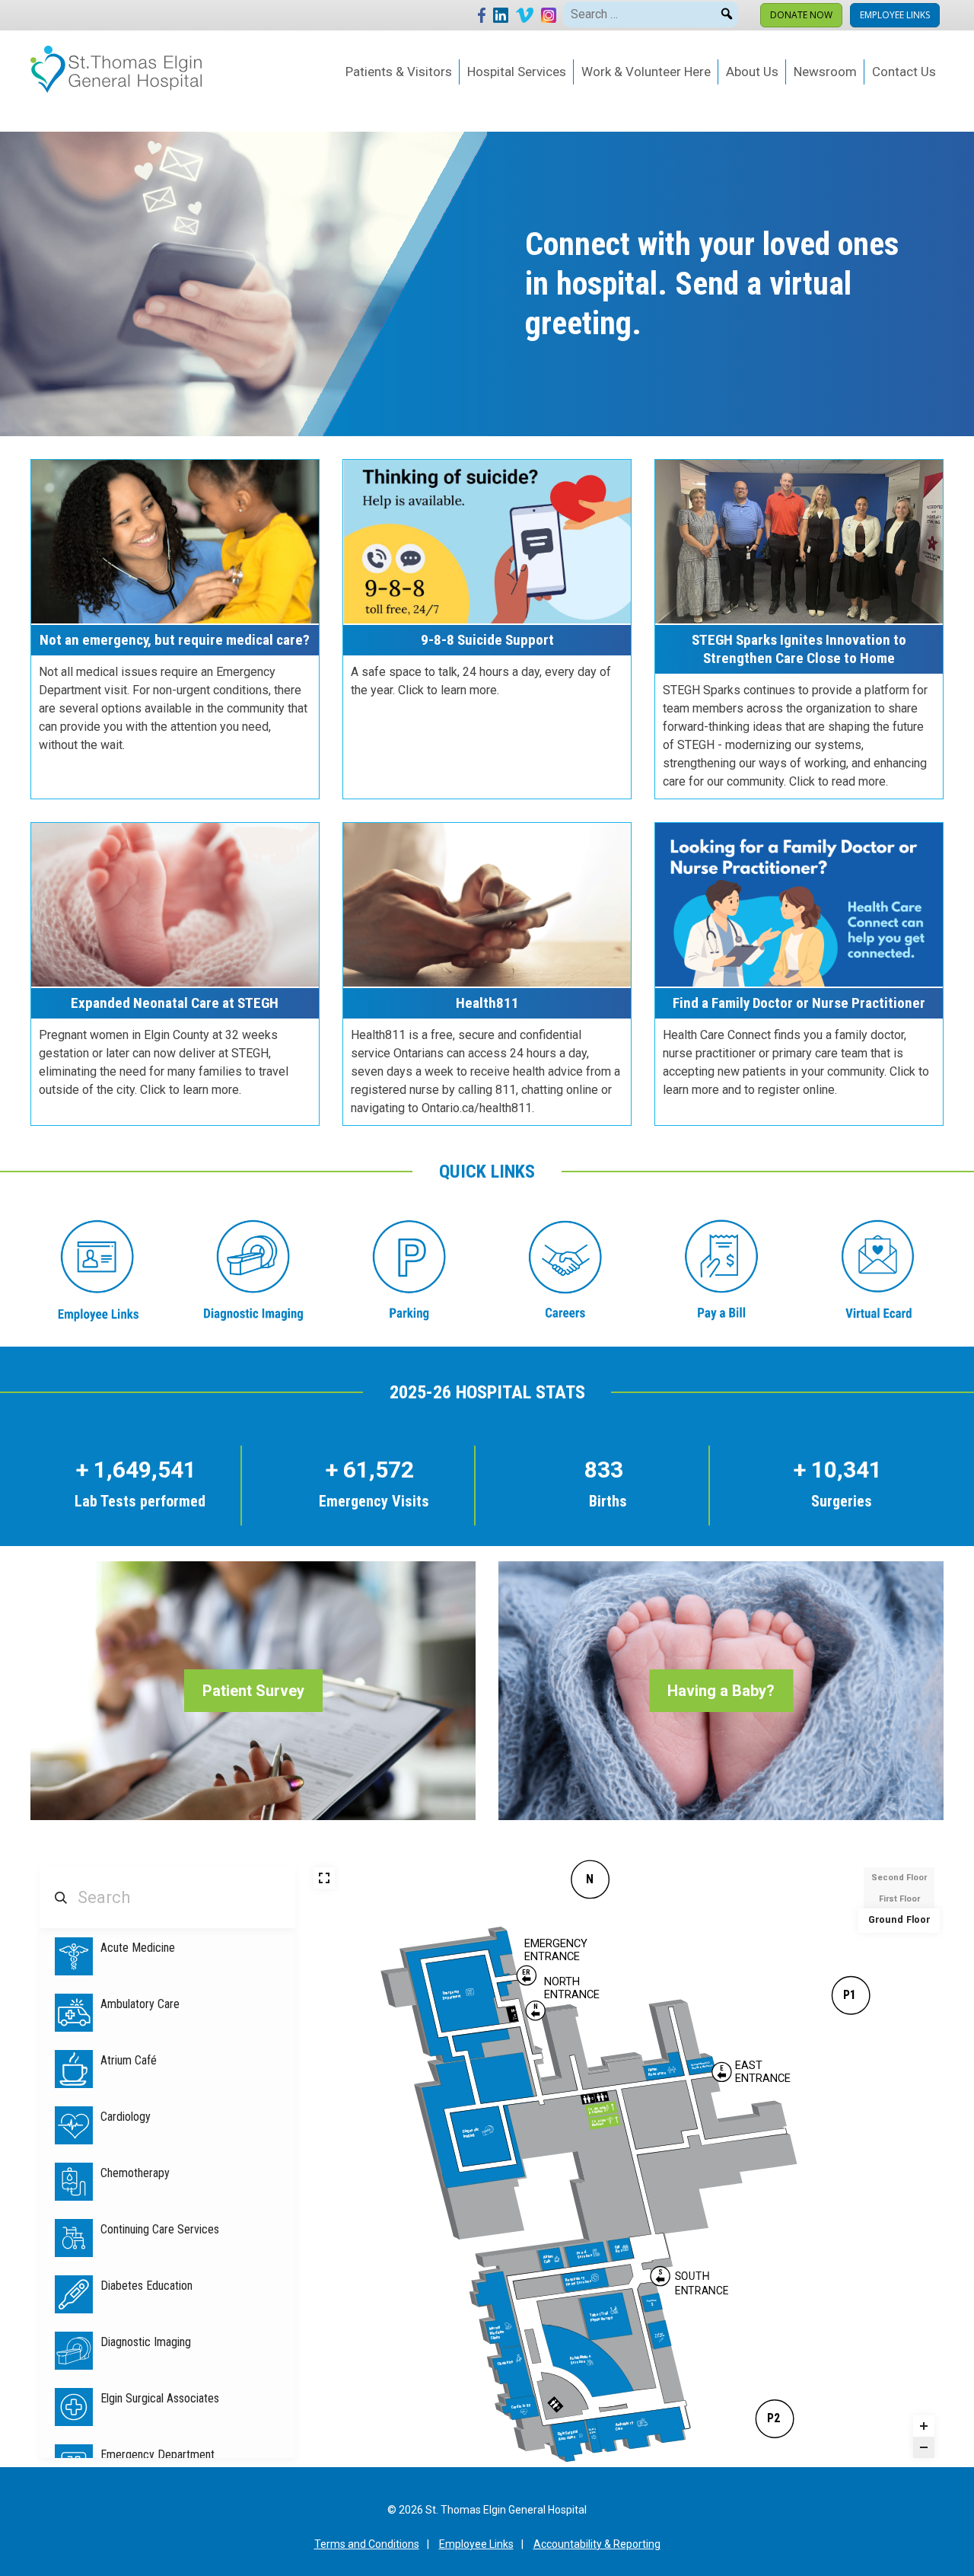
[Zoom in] (924, 2426)
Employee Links (895, 15)
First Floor (899, 1899)
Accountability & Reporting (597, 2544)
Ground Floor (899, 1920)
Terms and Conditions (367, 2544)
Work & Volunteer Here (646, 72)
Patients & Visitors (399, 72)
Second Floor (899, 1878)
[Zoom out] (924, 2447)
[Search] (727, 11)
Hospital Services (517, 72)
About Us (752, 72)
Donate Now (801, 15)
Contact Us (904, 72)
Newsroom (825, 72)
